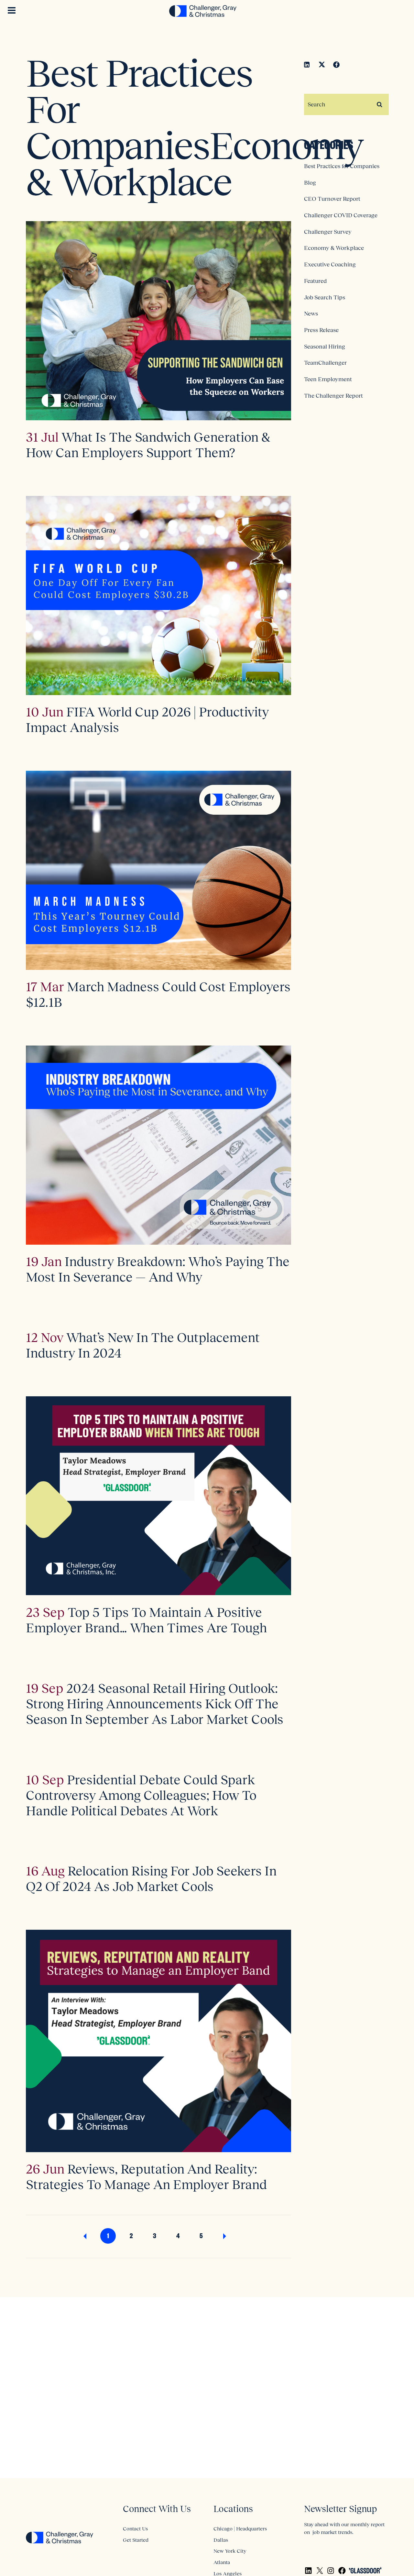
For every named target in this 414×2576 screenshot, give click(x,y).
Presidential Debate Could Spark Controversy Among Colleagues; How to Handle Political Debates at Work (141, 1795)
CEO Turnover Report (332, 199)
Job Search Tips (325, 297)
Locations (233, 2509)
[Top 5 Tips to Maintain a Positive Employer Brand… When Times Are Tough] (158, 1496)
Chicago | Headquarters (240, 2528)
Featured (315, 281)
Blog (310, 183)
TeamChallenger (325, 363)
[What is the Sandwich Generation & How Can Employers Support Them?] (158, 321)
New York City (230, 2551)
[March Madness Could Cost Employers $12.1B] (158, 870)
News (311, 314)
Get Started (136, 2540)
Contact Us (135, 2528)
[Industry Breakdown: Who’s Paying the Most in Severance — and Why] (158, 1145)
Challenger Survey (328, 232)
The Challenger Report (333, 396)
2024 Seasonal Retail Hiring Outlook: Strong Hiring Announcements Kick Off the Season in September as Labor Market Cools (155, 1704)
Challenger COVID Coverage (341, 215)
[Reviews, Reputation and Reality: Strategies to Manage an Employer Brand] (158, 2041)
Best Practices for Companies (342, 166)
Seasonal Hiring (325, 347)
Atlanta (222, 2562)
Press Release (321, 330)
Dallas (221, 2540)
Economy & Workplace (334, 248)
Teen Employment (328, 379)
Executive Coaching (330, 264)
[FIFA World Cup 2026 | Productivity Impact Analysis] (158, 595)
